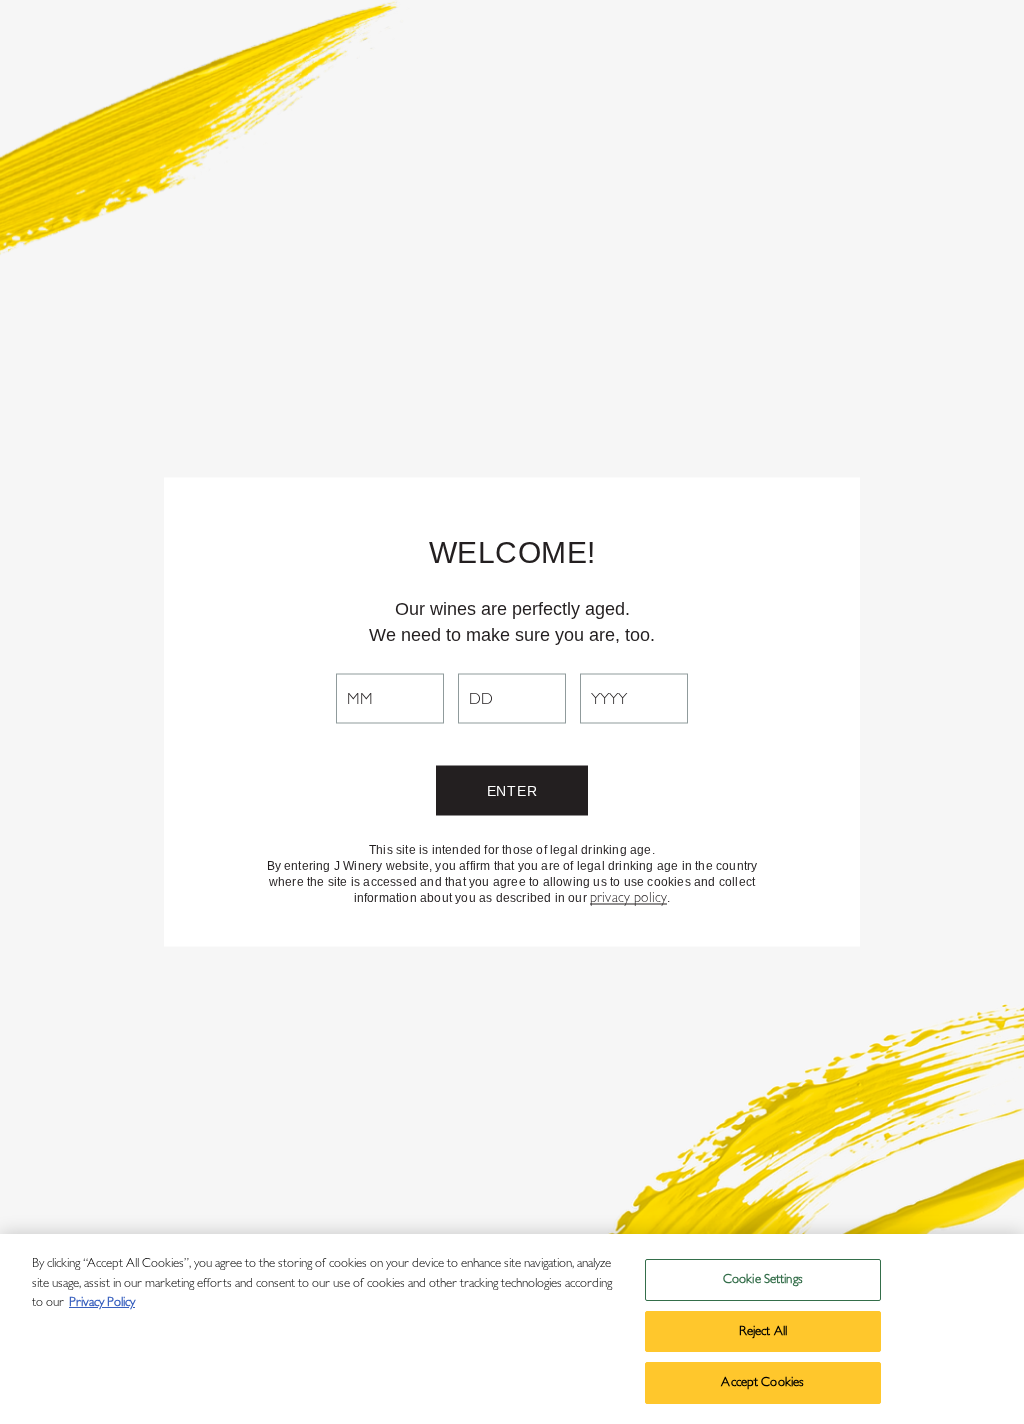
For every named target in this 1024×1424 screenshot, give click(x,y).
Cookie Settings (763, 1279)
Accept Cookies (762, 1382)
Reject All (763, 1331)
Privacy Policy (102, 1302)
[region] (512, 1329)
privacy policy (628, 898)
